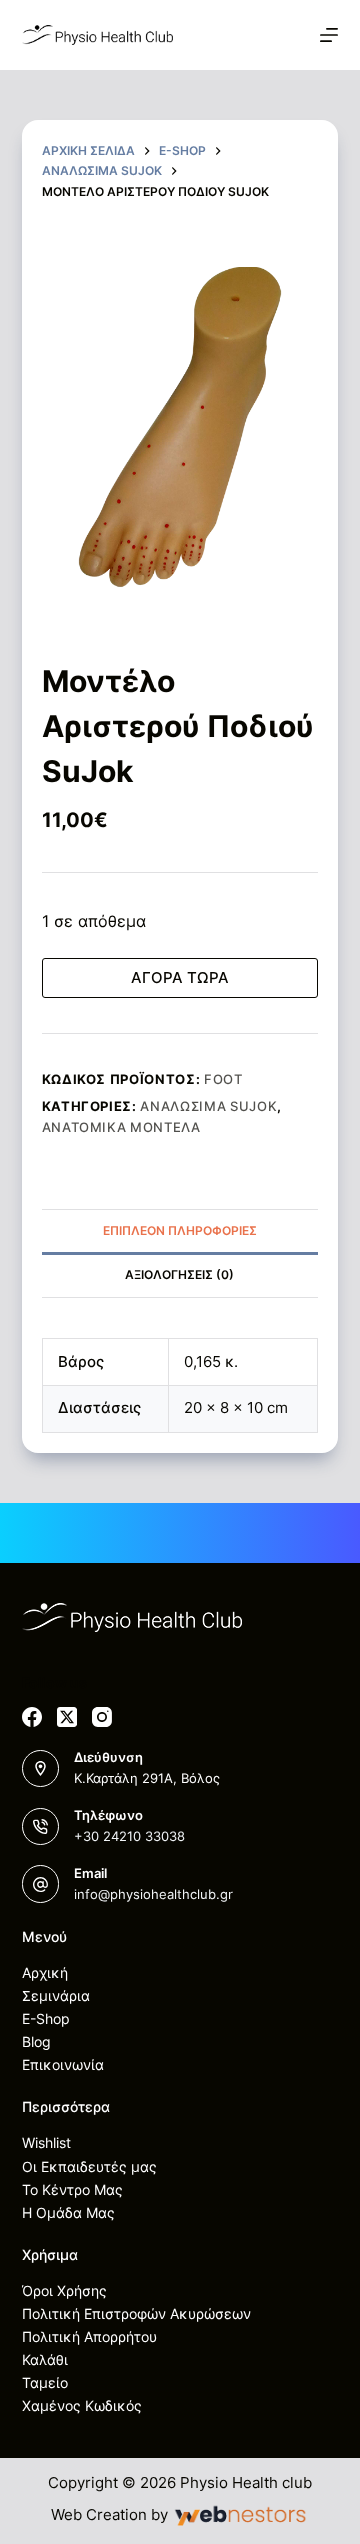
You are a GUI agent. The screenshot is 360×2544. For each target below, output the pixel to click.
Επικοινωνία (63, 2064)
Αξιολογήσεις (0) (179, 1274)
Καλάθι (45, 2359)
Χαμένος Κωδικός (82, 2405)
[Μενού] (329, 35)
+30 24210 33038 (129, 1836)
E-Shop (46, 2018)
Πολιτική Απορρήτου (89, 2336)
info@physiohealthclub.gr (153, 1894)
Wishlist (46, 2142)
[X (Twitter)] (67, 1717)
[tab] (180, 1231)
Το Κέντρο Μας (72, 2189)
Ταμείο (45, 2382)
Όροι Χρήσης (64, 2290)
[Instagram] (102, 1717)
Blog (36, 2041)
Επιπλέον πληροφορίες (180, 1230)
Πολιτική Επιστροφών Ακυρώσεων (136, 2313)
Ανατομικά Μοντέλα (121, 1127)
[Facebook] (32, 1717)
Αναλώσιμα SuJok (208, 1106)
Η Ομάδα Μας (68, 2212)
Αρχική (45, 1972)
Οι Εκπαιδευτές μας (89, 2166)
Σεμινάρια (56, 1995)
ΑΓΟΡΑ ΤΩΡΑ (180, 977)
